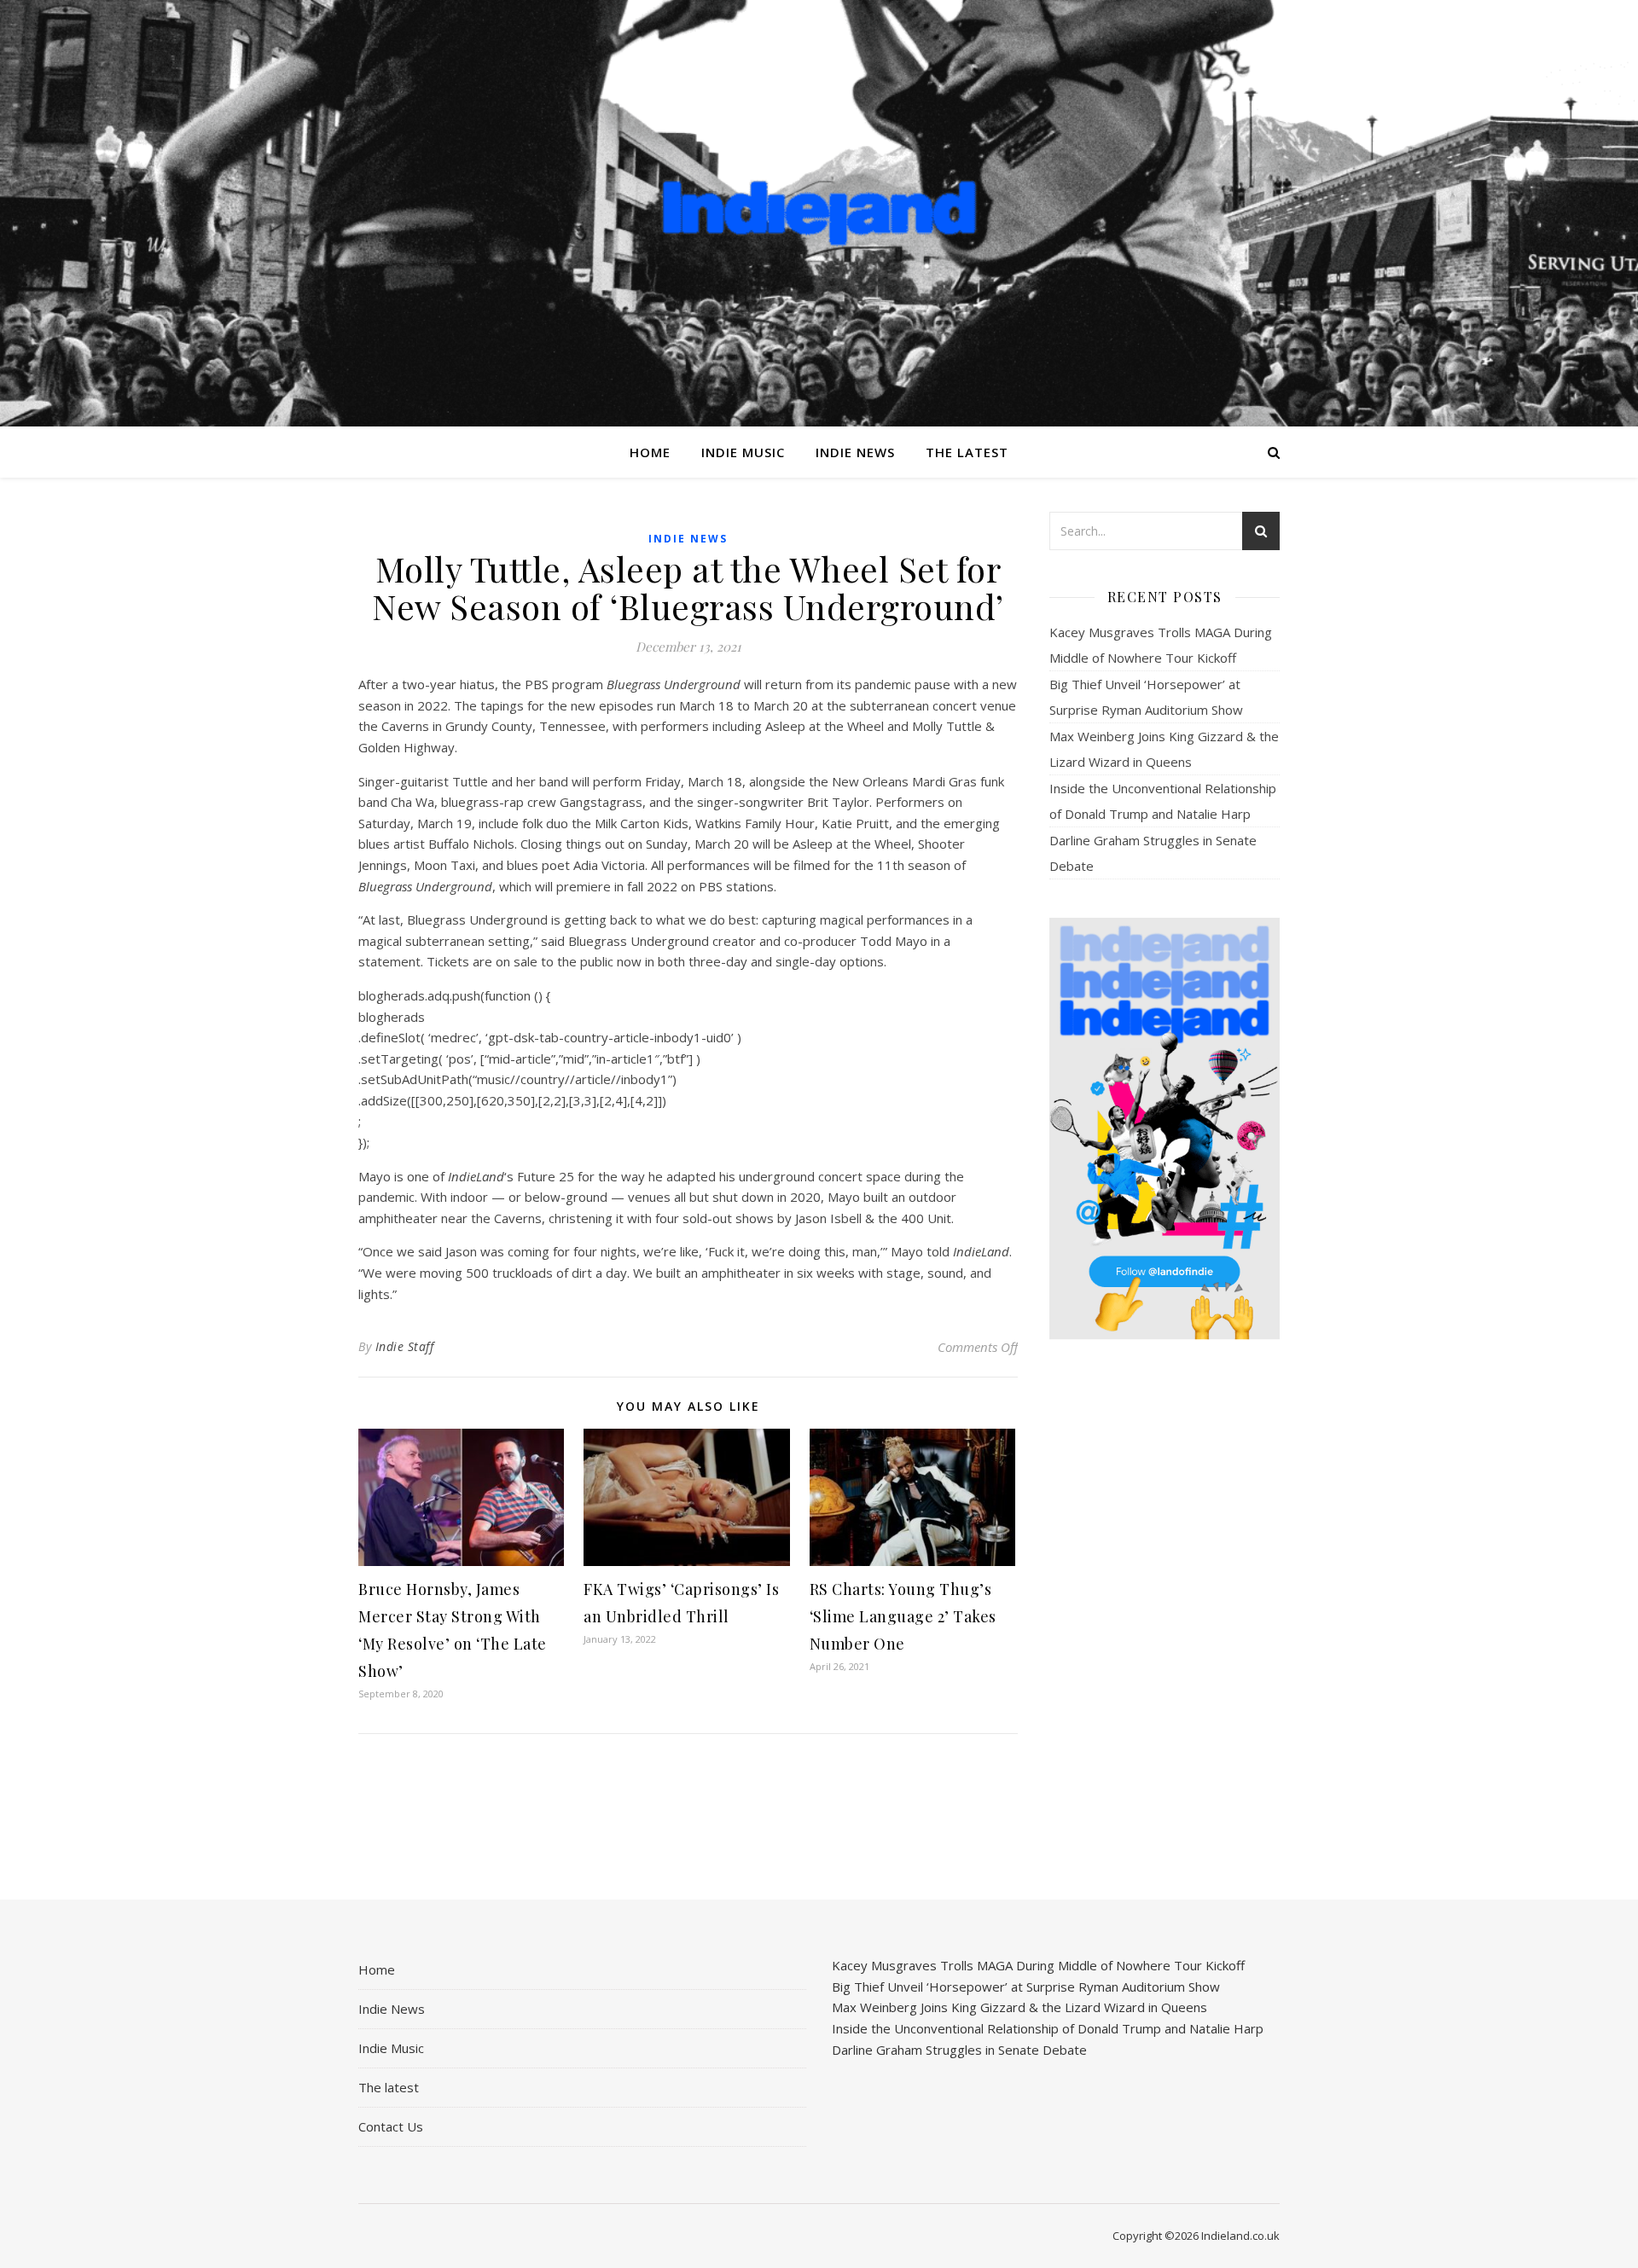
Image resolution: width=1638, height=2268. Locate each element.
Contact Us (391, 2126)
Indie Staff (405, 1346)
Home (650, 452)
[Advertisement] (1165, 1621)
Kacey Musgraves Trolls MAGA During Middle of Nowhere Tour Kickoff (1038, 1965)
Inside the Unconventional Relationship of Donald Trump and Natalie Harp (1048, 2028)
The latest (967, 452)
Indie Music (743, 452)
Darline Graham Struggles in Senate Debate (959, 2050)
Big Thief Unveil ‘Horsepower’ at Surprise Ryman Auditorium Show (1026, 1987)
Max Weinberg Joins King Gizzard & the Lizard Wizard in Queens (1019, 2007)
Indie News (855, 452)
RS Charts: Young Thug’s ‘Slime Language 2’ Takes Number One (903, 1616)
